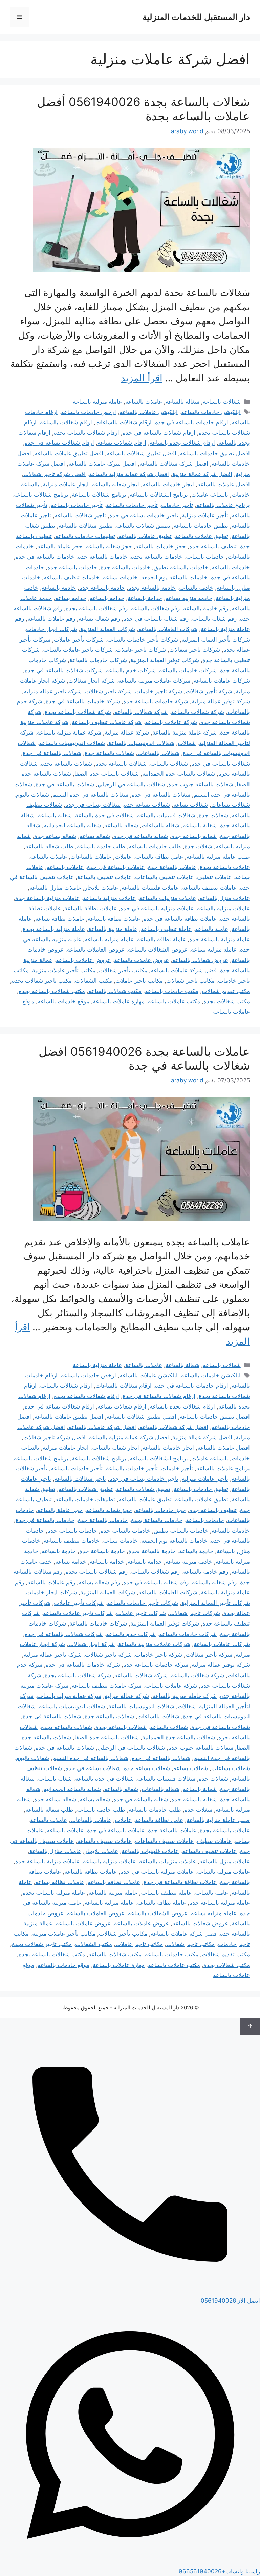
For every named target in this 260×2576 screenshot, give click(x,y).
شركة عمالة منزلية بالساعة (69, 732)
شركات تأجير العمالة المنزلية (216, 640)
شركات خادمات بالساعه (188, 670)
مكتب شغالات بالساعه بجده (52, 991)
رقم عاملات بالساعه (51, 619)
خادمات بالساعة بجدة (157, 557)
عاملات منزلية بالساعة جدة (47, 898)
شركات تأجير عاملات (79, 640)
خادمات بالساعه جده (72, 567)
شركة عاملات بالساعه (171, 722)
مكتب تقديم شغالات (226, 991)
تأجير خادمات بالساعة (132, 505)
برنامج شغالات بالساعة (99, 495)
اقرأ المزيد (142, 378)
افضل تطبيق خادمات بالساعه (215, 453)
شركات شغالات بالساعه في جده (64, 670)
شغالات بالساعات (158, 753)
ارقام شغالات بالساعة (66, 422)
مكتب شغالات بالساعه (115, 991)
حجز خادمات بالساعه (161, 546)
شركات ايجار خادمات (51, 629)
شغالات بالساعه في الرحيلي (131, 784)
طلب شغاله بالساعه (49, 846)
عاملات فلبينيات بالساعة (150, 888)
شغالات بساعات (231, 805)
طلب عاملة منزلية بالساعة (218, 857)
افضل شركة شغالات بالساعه (174, 464)
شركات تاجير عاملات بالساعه (78, 650)
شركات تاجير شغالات (195, 650)
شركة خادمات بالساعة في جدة (83, 701)
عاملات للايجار (101, 888)
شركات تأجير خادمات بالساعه (143, 640)
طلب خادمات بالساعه (155, 846)
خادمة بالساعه (59, 588)
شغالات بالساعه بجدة (121, 764)
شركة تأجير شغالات (209, 691)
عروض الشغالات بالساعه (158, 949)
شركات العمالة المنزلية (108, 629)
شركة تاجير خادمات (159, 691)
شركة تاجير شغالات (108, 691)
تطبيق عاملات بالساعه (145, 536)
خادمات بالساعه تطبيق (181, 567)
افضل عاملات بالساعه (224, 484)
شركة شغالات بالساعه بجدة (78, 712)
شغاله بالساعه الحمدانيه (72, 825)
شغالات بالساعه (222, 402)
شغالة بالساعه (200, 825)
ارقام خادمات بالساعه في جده (192, 422)
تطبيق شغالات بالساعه (86, 526)
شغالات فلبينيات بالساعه (166, 815)
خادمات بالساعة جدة (103, 557)
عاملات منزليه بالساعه (223, 908)
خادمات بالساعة (205, 557)
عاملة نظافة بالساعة (161, 939)
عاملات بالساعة (144, 402)
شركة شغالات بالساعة (198, 712)
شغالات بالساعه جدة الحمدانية (179, 774)
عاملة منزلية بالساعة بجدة (54, 929)
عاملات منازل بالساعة (55, 888)
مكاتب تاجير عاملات (139, 981)
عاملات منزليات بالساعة (168, 898)
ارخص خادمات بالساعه (89, 412)
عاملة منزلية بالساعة (97, 402)
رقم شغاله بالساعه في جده (156, 619)
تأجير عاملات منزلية (205, 515)
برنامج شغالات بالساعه (41, 495)
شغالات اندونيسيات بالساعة (141, 743)
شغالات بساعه (191, 805)
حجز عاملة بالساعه (60, 546)
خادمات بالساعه (231, 567)
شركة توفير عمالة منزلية (221, 701)
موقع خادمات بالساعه (63, 1001)
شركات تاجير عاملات (141, 650)
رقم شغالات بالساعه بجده (97, 608)
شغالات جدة (213, 815)
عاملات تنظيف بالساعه (209, 888)
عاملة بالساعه (212, 929)
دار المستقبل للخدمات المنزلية (196, 17)
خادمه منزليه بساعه (189, 598)
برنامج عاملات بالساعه (223, 505)
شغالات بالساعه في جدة (65, 784)
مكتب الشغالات (94, 981)
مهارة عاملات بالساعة (119, 1001)
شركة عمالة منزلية (127, 732)
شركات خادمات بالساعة (98, 660)
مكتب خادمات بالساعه (172, 991)
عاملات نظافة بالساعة (91, 908)
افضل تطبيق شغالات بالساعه (142, 453)
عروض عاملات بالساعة (142, 960)
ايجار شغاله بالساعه (116, 484)
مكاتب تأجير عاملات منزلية (64, 970)
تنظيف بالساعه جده (213, 546)
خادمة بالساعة (196, 588)
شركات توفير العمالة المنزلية (165, 660)
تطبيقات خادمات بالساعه (85, 536)
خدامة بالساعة (145, 598)
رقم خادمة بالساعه (206, 608)
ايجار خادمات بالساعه (168, 484)
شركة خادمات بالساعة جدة (156, 701)
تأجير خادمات (177, 505)
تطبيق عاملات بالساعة (202, 536)
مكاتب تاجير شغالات (190, 981)
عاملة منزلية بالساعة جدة (220, 939)
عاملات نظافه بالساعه (114, 919)
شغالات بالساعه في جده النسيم (90, 795)
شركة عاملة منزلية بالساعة (185, 732)
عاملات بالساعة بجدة (225, 867)
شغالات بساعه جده (147, 805)
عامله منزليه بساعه (214, 949)
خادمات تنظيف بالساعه (72, 577)
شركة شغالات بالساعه (141, 712)
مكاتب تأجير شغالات (123, 970)
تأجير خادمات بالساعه (77, 505)
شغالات (187, 743)
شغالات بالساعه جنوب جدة (201, 784)
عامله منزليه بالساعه (109, 939)
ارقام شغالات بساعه (122, 443)
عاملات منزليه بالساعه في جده (157, 908)
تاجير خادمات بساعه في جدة (144, 515)
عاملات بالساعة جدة (172, 867)
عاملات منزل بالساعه (225, 898)
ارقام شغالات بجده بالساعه (182, 443)
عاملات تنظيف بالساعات (164, 877)
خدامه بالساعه (107, 598)
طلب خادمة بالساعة (101, 846)
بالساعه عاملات (210, 495)
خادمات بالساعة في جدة (45, 557)
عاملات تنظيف (214, 877)
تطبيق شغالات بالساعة (143, 526)
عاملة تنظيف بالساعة (166, 929)
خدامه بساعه (71, 598)
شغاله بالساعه (121, 825)
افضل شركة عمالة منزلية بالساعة (129, 474)
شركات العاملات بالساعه (168, 629)
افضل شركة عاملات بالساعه (102, 464)
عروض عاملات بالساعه (83, 960)
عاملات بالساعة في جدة (116, 867)
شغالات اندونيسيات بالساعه (72, 743)
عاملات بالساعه (65, 867)
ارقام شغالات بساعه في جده (59, 443)
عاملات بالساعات (91, 857)
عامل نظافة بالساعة (159, 857)
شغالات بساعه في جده (93, 805)
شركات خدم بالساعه (131, 670)
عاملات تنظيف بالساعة (104, 877)
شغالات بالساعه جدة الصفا (107, 774)
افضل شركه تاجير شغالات (55, 474)
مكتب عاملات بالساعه (174, 1001)
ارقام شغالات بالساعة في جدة (159, 433)
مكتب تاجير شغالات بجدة (42, 981)
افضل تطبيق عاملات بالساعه (69, 453)
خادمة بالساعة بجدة (152, 588)
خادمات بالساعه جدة (125, 567)
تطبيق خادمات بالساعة (201, 526)
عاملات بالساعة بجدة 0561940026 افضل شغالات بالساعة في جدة (144, 1058)
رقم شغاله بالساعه (214, 619)
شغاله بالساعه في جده (141, 836)
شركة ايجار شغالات (92, 681)
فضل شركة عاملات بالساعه (184, 970)
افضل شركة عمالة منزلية (202, 474)
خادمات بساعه (120, 577)
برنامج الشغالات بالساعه (159, 495)
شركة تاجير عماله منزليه (53, 691)
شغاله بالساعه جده (194, 836)
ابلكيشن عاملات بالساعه (149, 412)
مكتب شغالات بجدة (227, 1001)
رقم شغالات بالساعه (155, 608)
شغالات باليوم (32, 795)
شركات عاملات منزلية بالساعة (154, 681)
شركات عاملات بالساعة (222, 681)
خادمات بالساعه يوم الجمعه (174, 577)
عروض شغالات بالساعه (200, 960)
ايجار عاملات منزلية (66, 484)
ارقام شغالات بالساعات (124, 422)
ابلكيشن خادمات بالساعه (211, 412)
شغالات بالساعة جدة (109, 753)
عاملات (123, 857)
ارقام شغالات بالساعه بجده (86, 433)
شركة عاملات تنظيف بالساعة (107, 722)
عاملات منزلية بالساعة (109, 898)
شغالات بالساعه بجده (67, 764)
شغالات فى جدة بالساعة (104, 815)
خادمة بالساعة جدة (102, 588)
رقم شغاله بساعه (99, 619)
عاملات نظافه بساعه (60, 919)
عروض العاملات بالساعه (96, 949)
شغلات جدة (198, 846)
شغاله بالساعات (160, 825)
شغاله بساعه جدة (55, 836)
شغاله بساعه (95, 836)
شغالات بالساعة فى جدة (52, 753)
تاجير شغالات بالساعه (80, 515)
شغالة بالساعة (182, 402)
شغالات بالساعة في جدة (221, 764)
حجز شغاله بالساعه (109, 546)
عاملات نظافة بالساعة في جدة (180, 919)
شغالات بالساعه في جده (161, 795)
